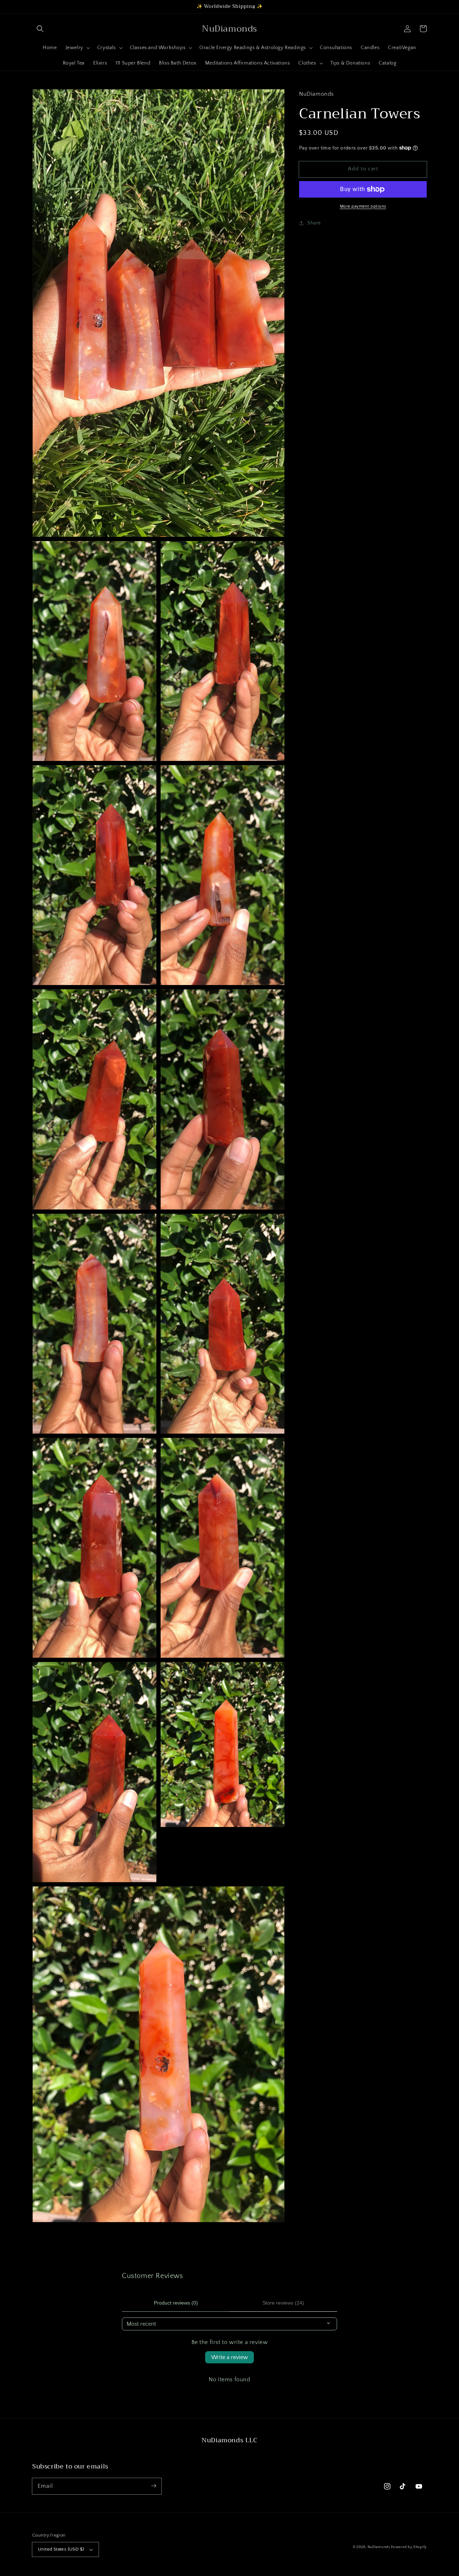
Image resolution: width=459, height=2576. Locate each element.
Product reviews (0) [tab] (176, 2303)
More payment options (363, 206)
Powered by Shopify (409, 2547)
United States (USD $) (61, 2549)
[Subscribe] (153, 2486)
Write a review (229, 2357)
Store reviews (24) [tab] (283, 2303)
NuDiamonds (379, 2547)
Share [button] (314, 223)
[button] (40, 29)
